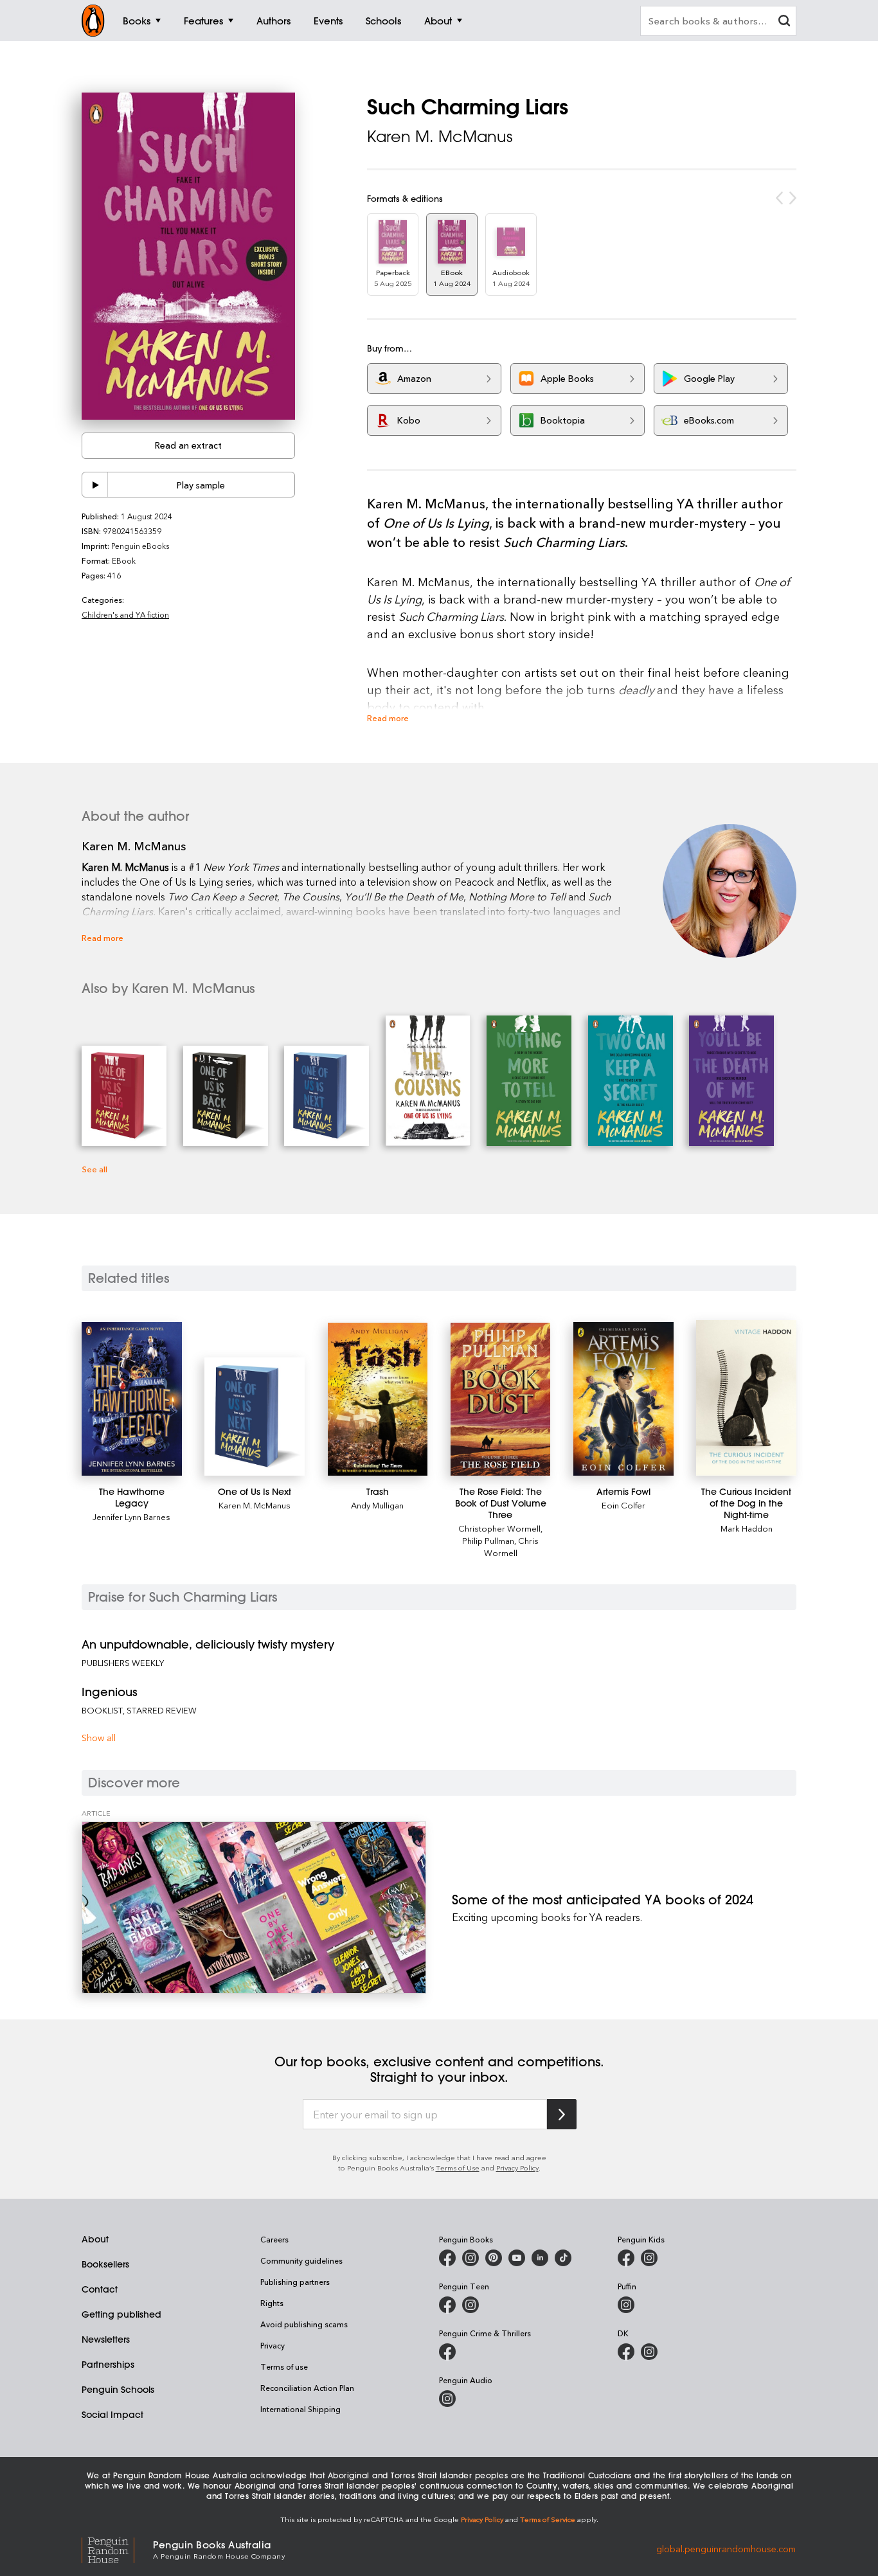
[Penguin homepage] (93, 21)
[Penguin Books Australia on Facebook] (447, 2258)
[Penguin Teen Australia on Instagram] (470, 2305)
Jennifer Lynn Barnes (131, 1516)
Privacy (273, 2345)
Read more (388, 718)
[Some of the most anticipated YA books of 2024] (254, 1908)
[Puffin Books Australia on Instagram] (626, 2305)
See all (94, 1169)
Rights (272, 2303)
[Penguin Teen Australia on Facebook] (447, 2305)
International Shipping (300, 2409)
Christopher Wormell (499, 1528)
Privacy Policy (517, 2168)
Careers (274, 2239)
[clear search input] (784, 22)
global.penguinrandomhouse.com (726, 2549)
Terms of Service (548, 2519)
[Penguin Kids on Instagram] (649, 2258)
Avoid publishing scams (304, 2324)
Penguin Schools (118, 2390)
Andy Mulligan (377, 1505)
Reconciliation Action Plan (307, 2388)
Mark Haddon (747, 1528)
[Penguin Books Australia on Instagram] (470, 2258)
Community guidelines (301, 2260)
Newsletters (106, 2339)
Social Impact (112, 2415)
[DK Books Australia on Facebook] (626, 2352)
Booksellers (105, 2264)
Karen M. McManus (440, 136)
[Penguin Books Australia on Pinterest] (494, 2258)
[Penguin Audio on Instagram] (447, 2399)
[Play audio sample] (95, 485)
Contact (100, 2289)
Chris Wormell (512, 1546)
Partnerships (108, 2365)
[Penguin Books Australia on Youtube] (517, 2258)
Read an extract (188, 445)
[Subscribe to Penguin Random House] (562, 2114)
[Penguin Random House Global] (117, 2549)
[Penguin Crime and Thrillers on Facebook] (447, 2352)
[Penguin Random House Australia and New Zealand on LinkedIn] (540, 2258)
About (95, 2239)
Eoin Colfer (623, 1505)
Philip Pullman (488, 1540)
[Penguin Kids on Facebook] (626, 2258)
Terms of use (284, 2366)
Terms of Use (458, 2168)
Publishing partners (295, 2282)
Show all (99, 1738)
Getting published (121, 2314)
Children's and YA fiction (125, 614)
